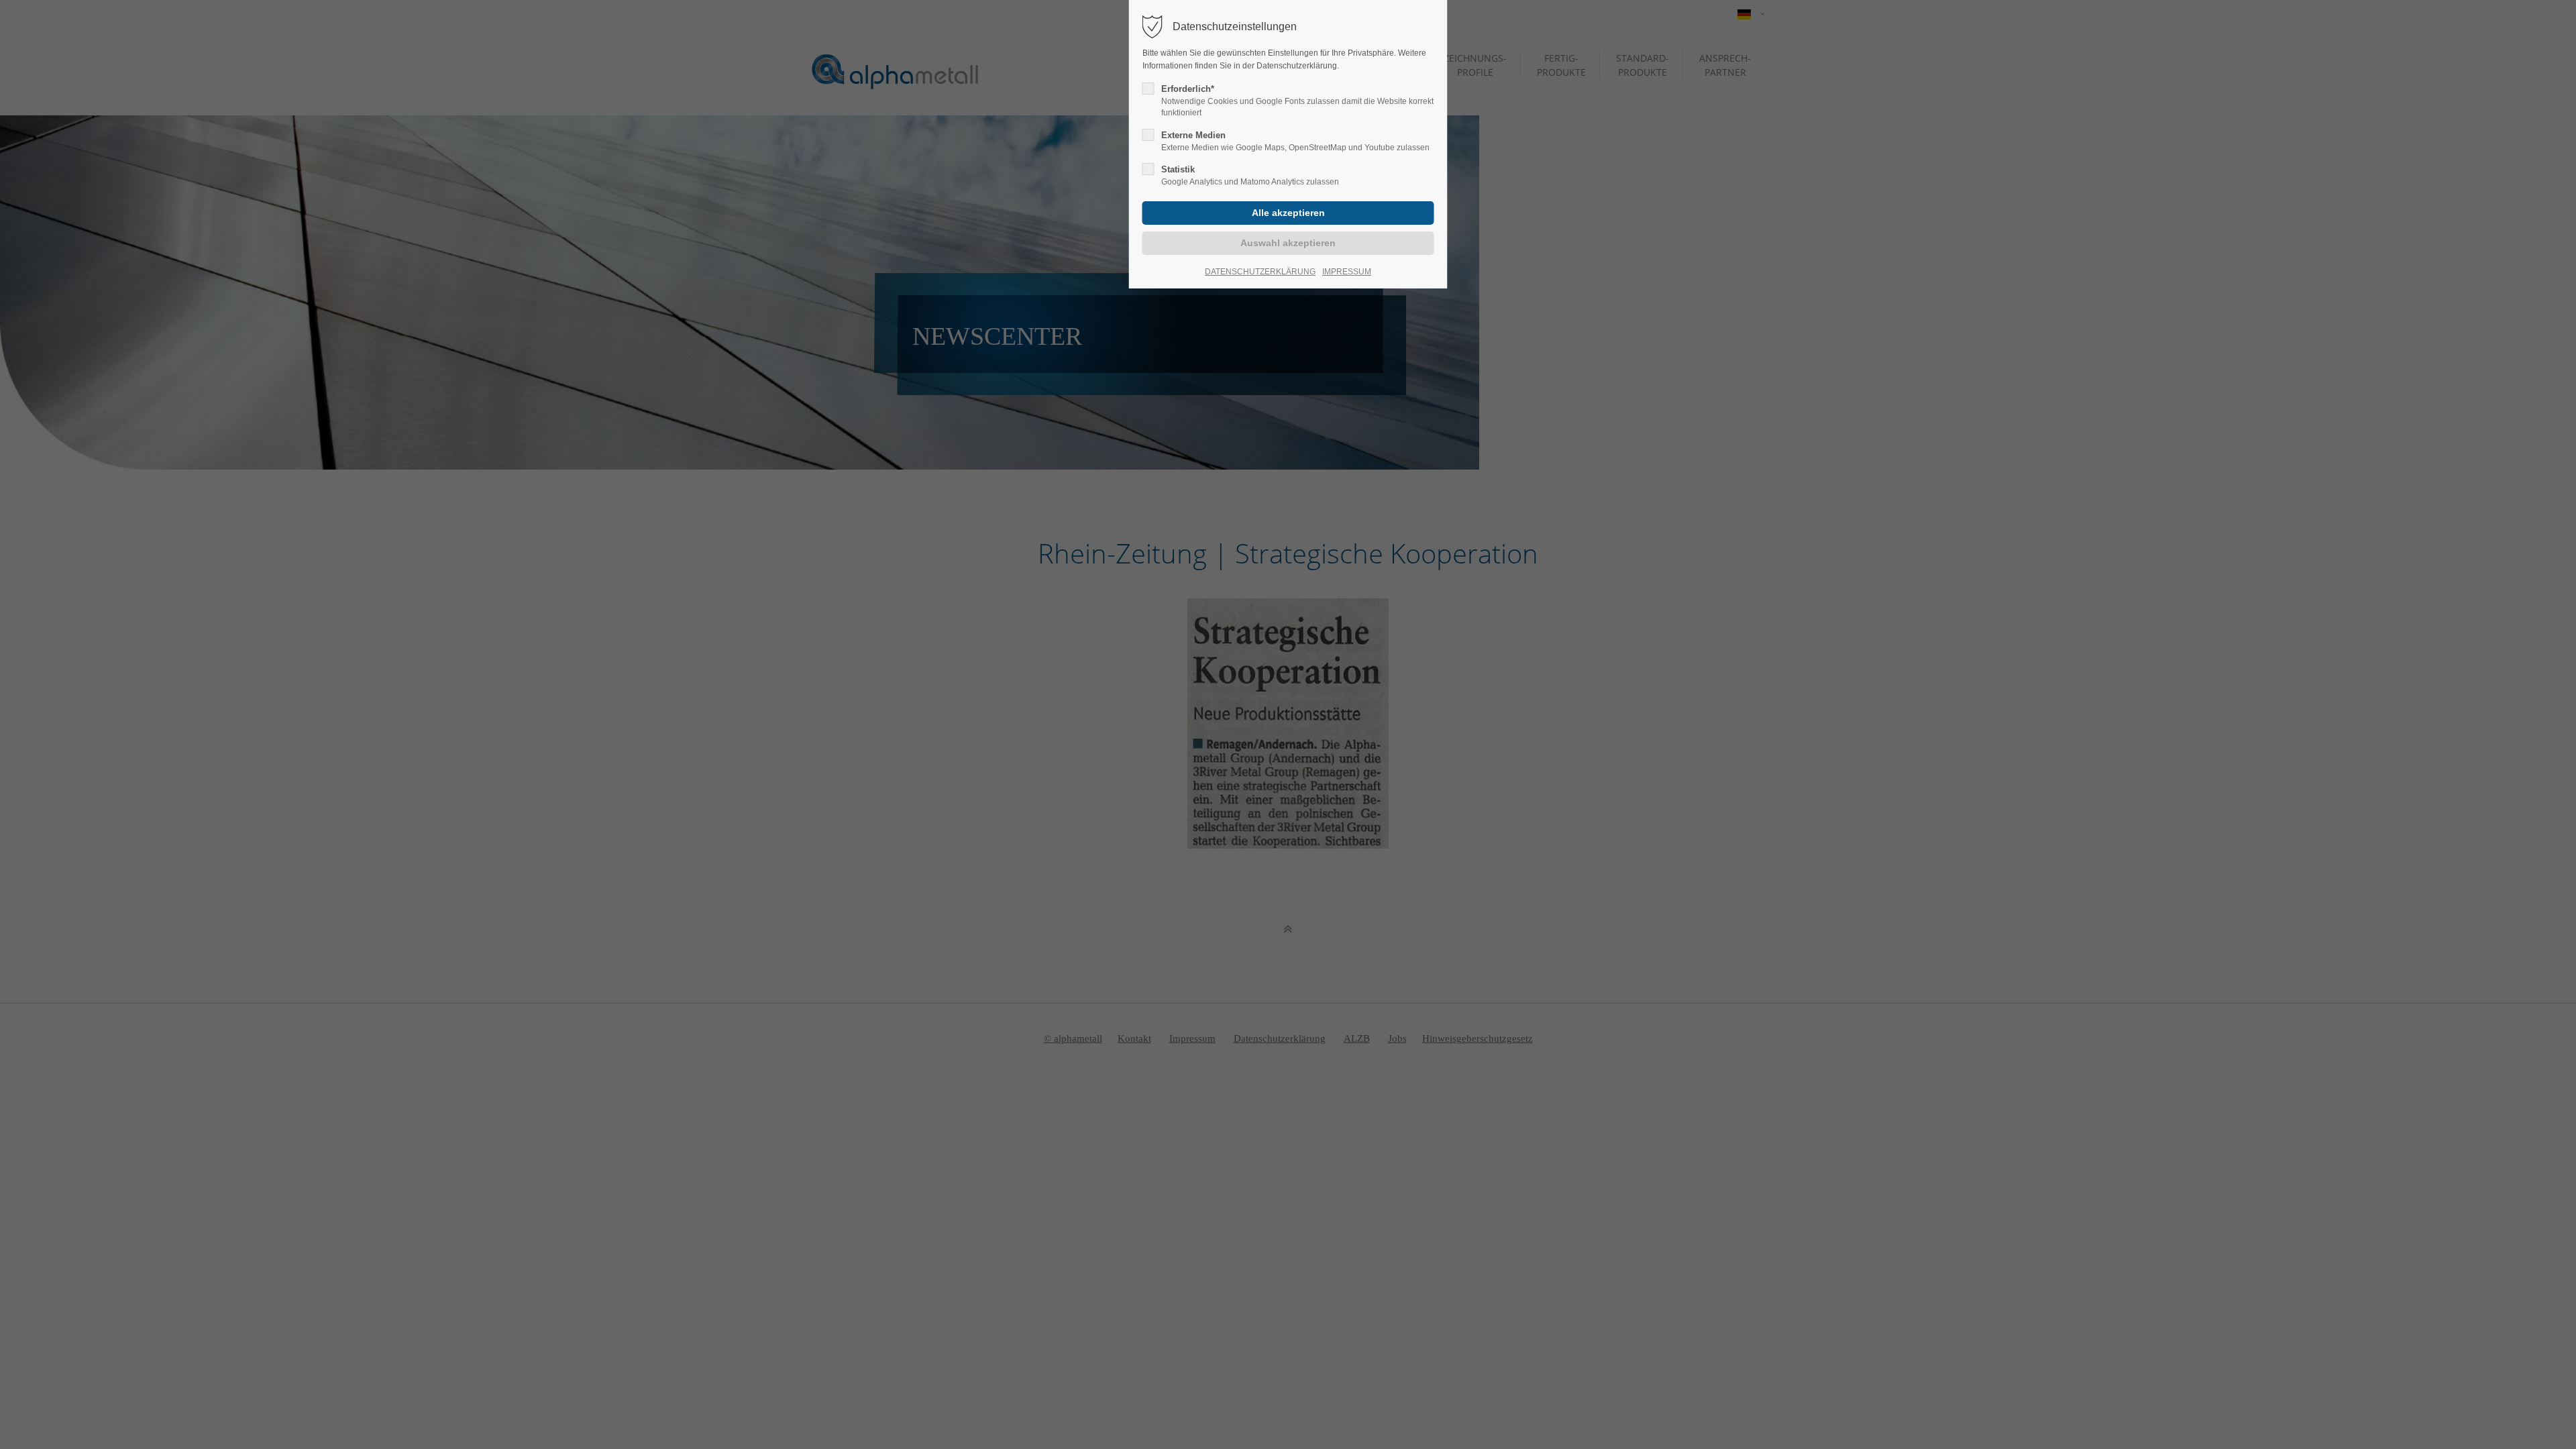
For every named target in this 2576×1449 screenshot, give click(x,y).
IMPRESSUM (1347, 272)
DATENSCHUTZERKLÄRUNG (1260, 272)
